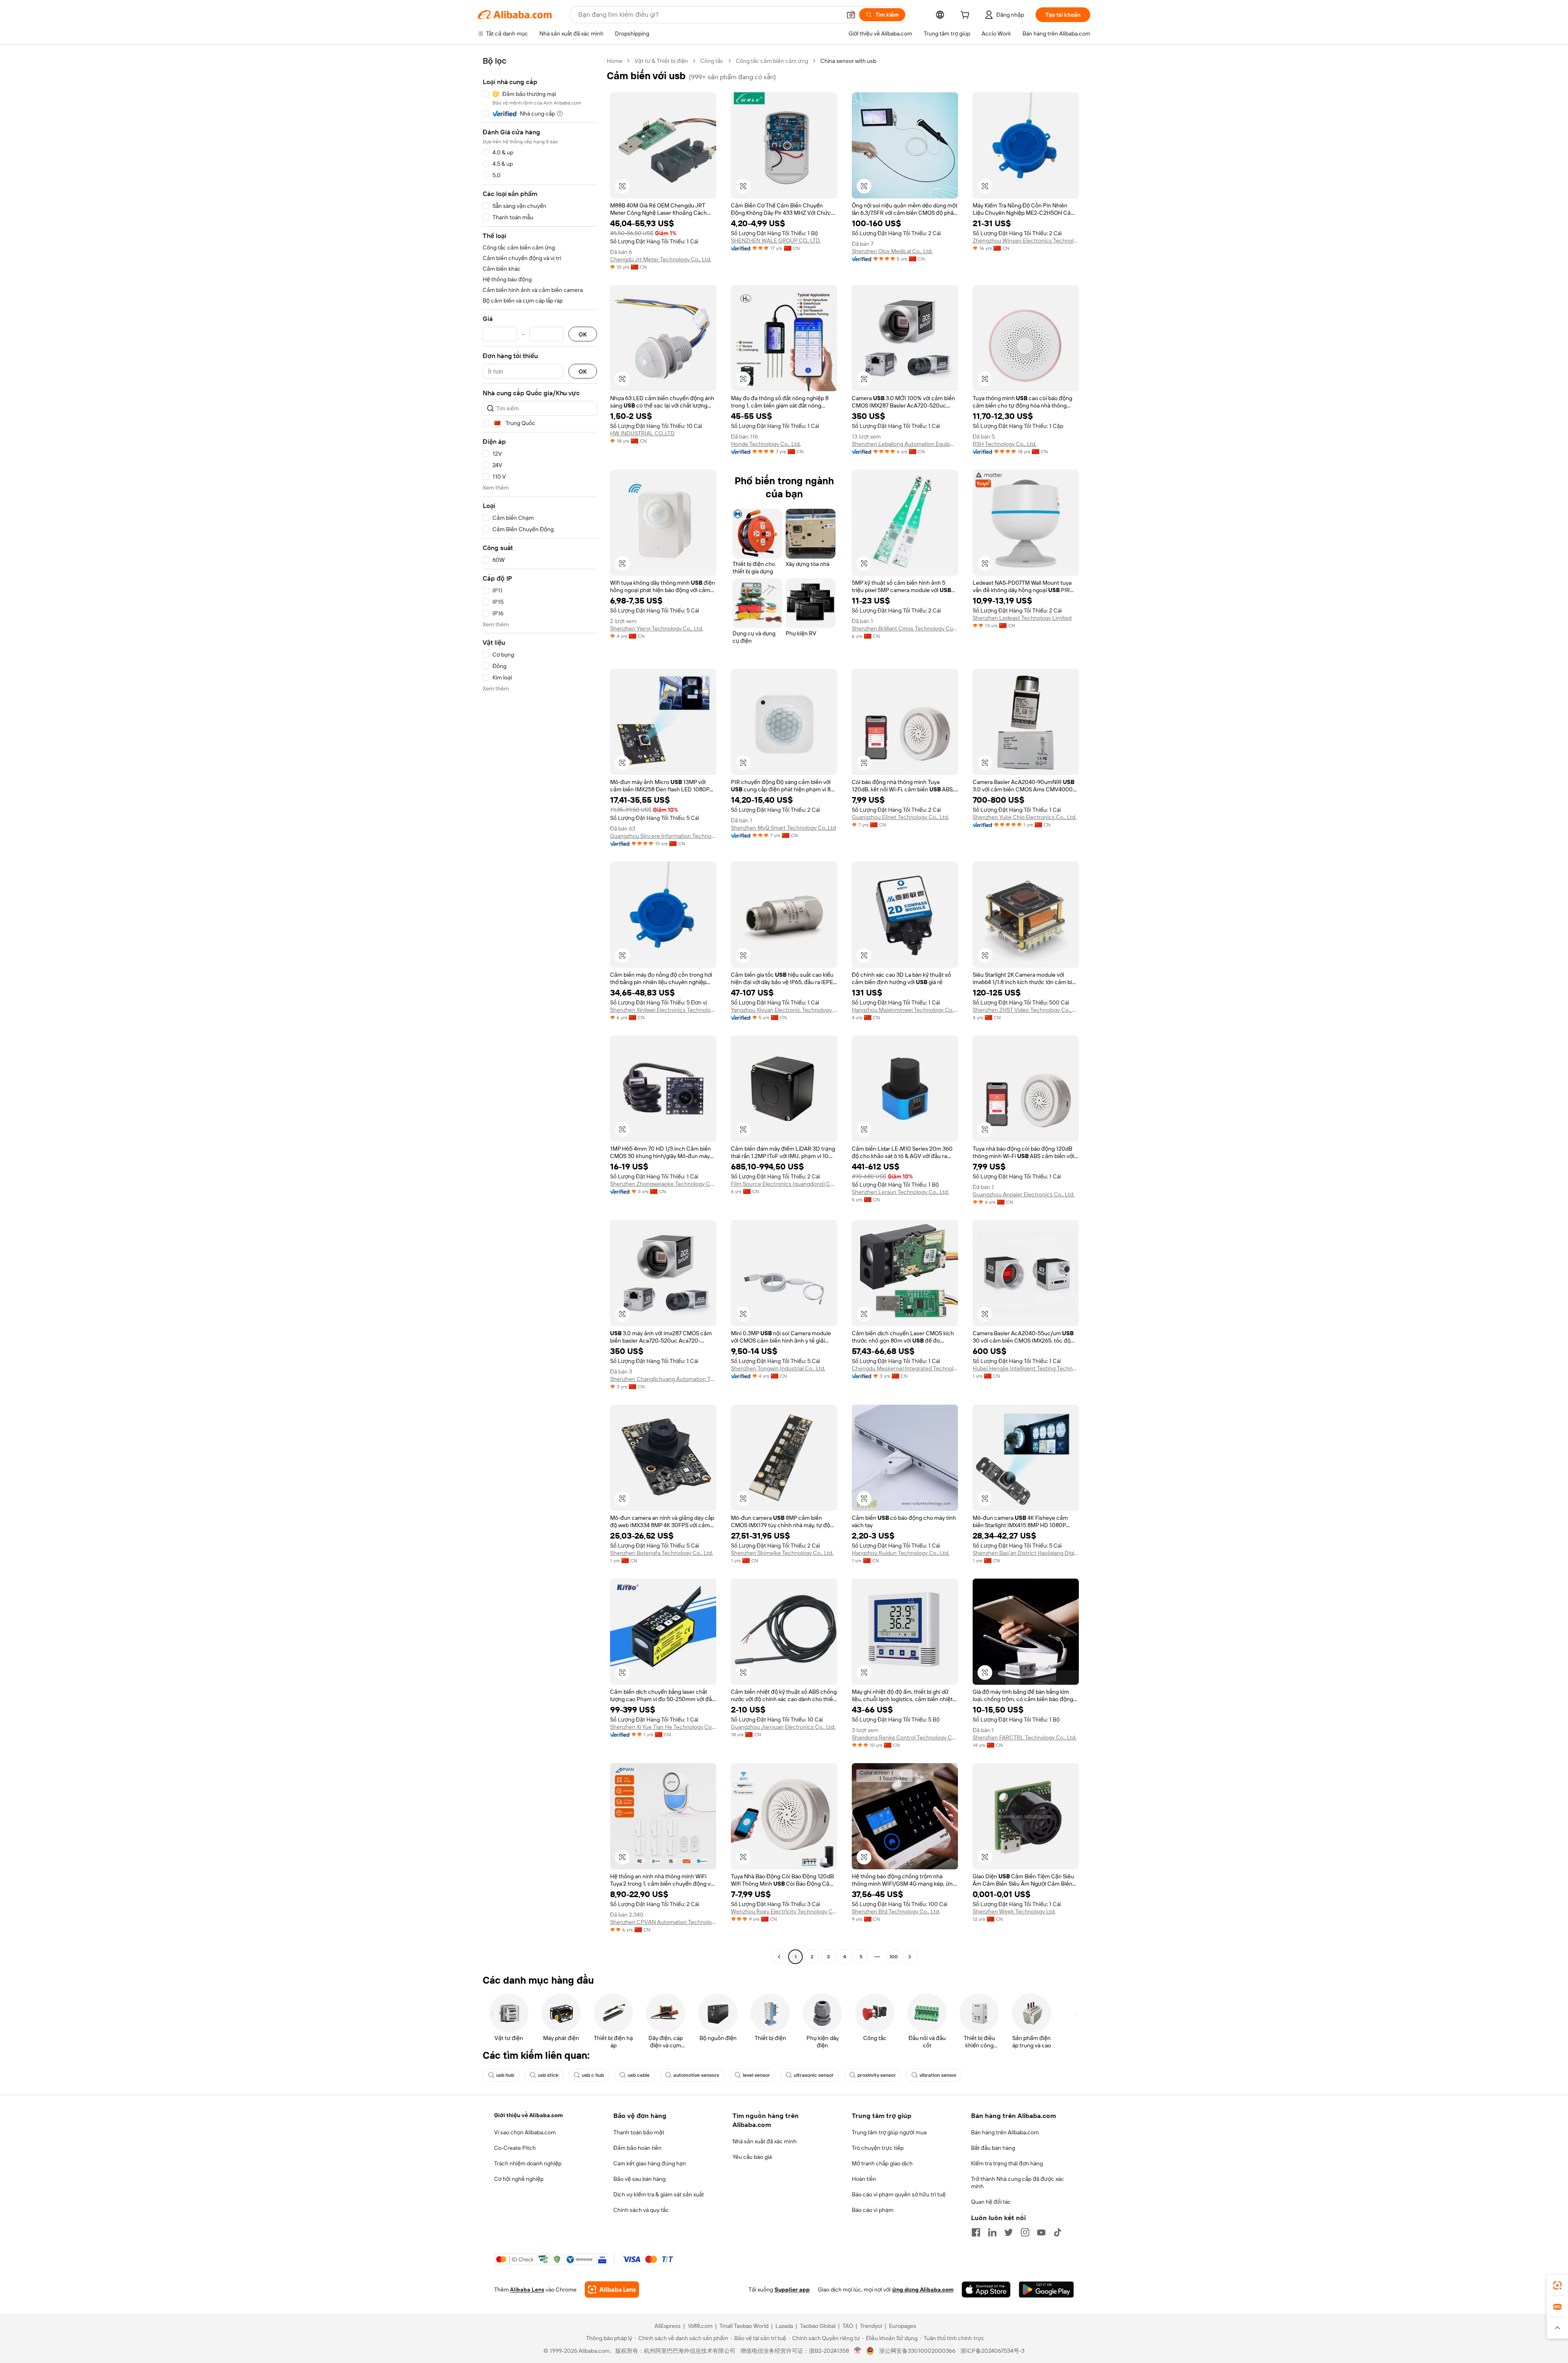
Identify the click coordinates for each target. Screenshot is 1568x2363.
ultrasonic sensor (814, 2075)
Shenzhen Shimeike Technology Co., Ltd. (782, 1553)
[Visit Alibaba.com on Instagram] (1025, 2232)
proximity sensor (877, 2075)
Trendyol (871, 2326)
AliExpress (668, 2326)
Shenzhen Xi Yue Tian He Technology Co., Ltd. (663, 1727)
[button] (851, 15)
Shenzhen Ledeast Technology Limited (1022, 618)
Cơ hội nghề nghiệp (519, 2179)
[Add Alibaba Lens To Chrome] (612, 2290)
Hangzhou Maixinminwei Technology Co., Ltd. (905, 1010)
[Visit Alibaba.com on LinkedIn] (992, 2232)
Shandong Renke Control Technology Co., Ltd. (905, 1737)
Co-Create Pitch (515, 2148)
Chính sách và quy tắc (641, 2210)
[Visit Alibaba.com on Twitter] (1009, 2232)
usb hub (505, 2075)
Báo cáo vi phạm (873, 2210)
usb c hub (593, 2075)
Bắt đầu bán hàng (993, 2148)
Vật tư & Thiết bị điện (661, 61)
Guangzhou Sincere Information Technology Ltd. (663, 836)
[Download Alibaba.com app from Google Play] (1046, 2290)
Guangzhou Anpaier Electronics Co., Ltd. (1023, 1194)
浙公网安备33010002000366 (917, 2351)
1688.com (700, 2326)
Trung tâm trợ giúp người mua (889, 2132)
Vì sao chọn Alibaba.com (525, 2132)
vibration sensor (938, 2075)
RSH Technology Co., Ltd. (1004, 444)
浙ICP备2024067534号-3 (992, 2351)
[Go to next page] (910, 1957)
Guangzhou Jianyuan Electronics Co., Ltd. (783, 1727)
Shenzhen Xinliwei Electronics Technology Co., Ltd (663, 1010)
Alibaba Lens (527, 2290)
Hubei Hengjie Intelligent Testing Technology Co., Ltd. (1026, 1368)
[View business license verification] (858, 2351)
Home (615, 61)
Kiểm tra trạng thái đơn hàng (1007, 2163)
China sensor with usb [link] (848, 61)
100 (894, 1957)
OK (583, 334)
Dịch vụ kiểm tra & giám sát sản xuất (659, 2194)
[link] (1557, 2285)
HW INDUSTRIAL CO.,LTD (642, 433)
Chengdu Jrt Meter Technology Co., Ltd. (661, 259)
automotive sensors (696, 2075)
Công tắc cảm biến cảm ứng (772, 61)
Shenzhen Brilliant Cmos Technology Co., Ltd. (905, 628)
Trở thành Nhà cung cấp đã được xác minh (1018, 2183)
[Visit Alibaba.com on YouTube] (1041, 2232)
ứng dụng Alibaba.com (923, 2290)
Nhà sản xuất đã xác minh (765, 2141)
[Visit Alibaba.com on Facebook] (976, 2232)
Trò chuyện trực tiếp (878, 2148)
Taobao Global (818, 2326)
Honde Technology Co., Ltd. (766, 444)
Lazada (784, 2326)
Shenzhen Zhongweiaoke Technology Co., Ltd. (663, 1184)
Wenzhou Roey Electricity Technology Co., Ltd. (784, 1911)
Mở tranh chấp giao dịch (882, 2163)
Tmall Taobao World (744, 2326)
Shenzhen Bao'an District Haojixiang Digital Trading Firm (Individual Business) (1026, 1553)
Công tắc (712, 61)
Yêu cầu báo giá (752, 2157)
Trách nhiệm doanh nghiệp (528, 2163)
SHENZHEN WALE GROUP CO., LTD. (776, 241)
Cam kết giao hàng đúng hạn (650, 2163)
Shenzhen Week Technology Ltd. (1014, 1911)
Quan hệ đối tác (991, 2202)
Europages (903, 2326)
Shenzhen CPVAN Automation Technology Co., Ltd (663, 1922)
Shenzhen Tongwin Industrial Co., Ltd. (778, 1368)
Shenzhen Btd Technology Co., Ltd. (896, 1911)
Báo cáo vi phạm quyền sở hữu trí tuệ (899, 2194)
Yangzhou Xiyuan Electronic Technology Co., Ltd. (784, 1010)
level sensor (756, 2075)
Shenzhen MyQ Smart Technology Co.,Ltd (783, 828)
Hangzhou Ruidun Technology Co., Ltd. (901, 1553)
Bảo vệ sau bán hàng (639, 2179)
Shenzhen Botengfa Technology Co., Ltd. (661, 1553)
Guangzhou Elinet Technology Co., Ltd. (900, 817)
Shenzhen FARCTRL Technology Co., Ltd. (1025, 1737)
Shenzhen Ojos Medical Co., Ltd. (892, 251)
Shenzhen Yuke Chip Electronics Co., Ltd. (1025, 817)
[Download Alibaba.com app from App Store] (986, 2290)
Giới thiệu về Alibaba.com (528, 2115)
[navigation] (540, 1010)
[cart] (967, 16)
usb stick (548, 2075)
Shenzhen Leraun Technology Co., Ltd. (900, 1192)
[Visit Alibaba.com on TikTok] (1058, 2232)
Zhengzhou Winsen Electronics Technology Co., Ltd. (1026, 241)
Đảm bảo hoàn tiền (637, 2148)
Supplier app (792, 2290)
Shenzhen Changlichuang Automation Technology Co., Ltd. (663, 1379)
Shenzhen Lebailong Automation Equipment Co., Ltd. (905, 444)
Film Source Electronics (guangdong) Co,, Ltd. (784, 1184)
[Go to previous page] (779, 1957)
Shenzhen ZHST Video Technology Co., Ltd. (1026, 1010)
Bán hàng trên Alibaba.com (1005, 2132)
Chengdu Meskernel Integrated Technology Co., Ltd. (905, 1368)
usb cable (639, 2075)
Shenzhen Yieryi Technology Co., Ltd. (657, 628)
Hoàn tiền (864, 2179)
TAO (848, 2326)
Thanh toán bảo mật (639, 2132)
